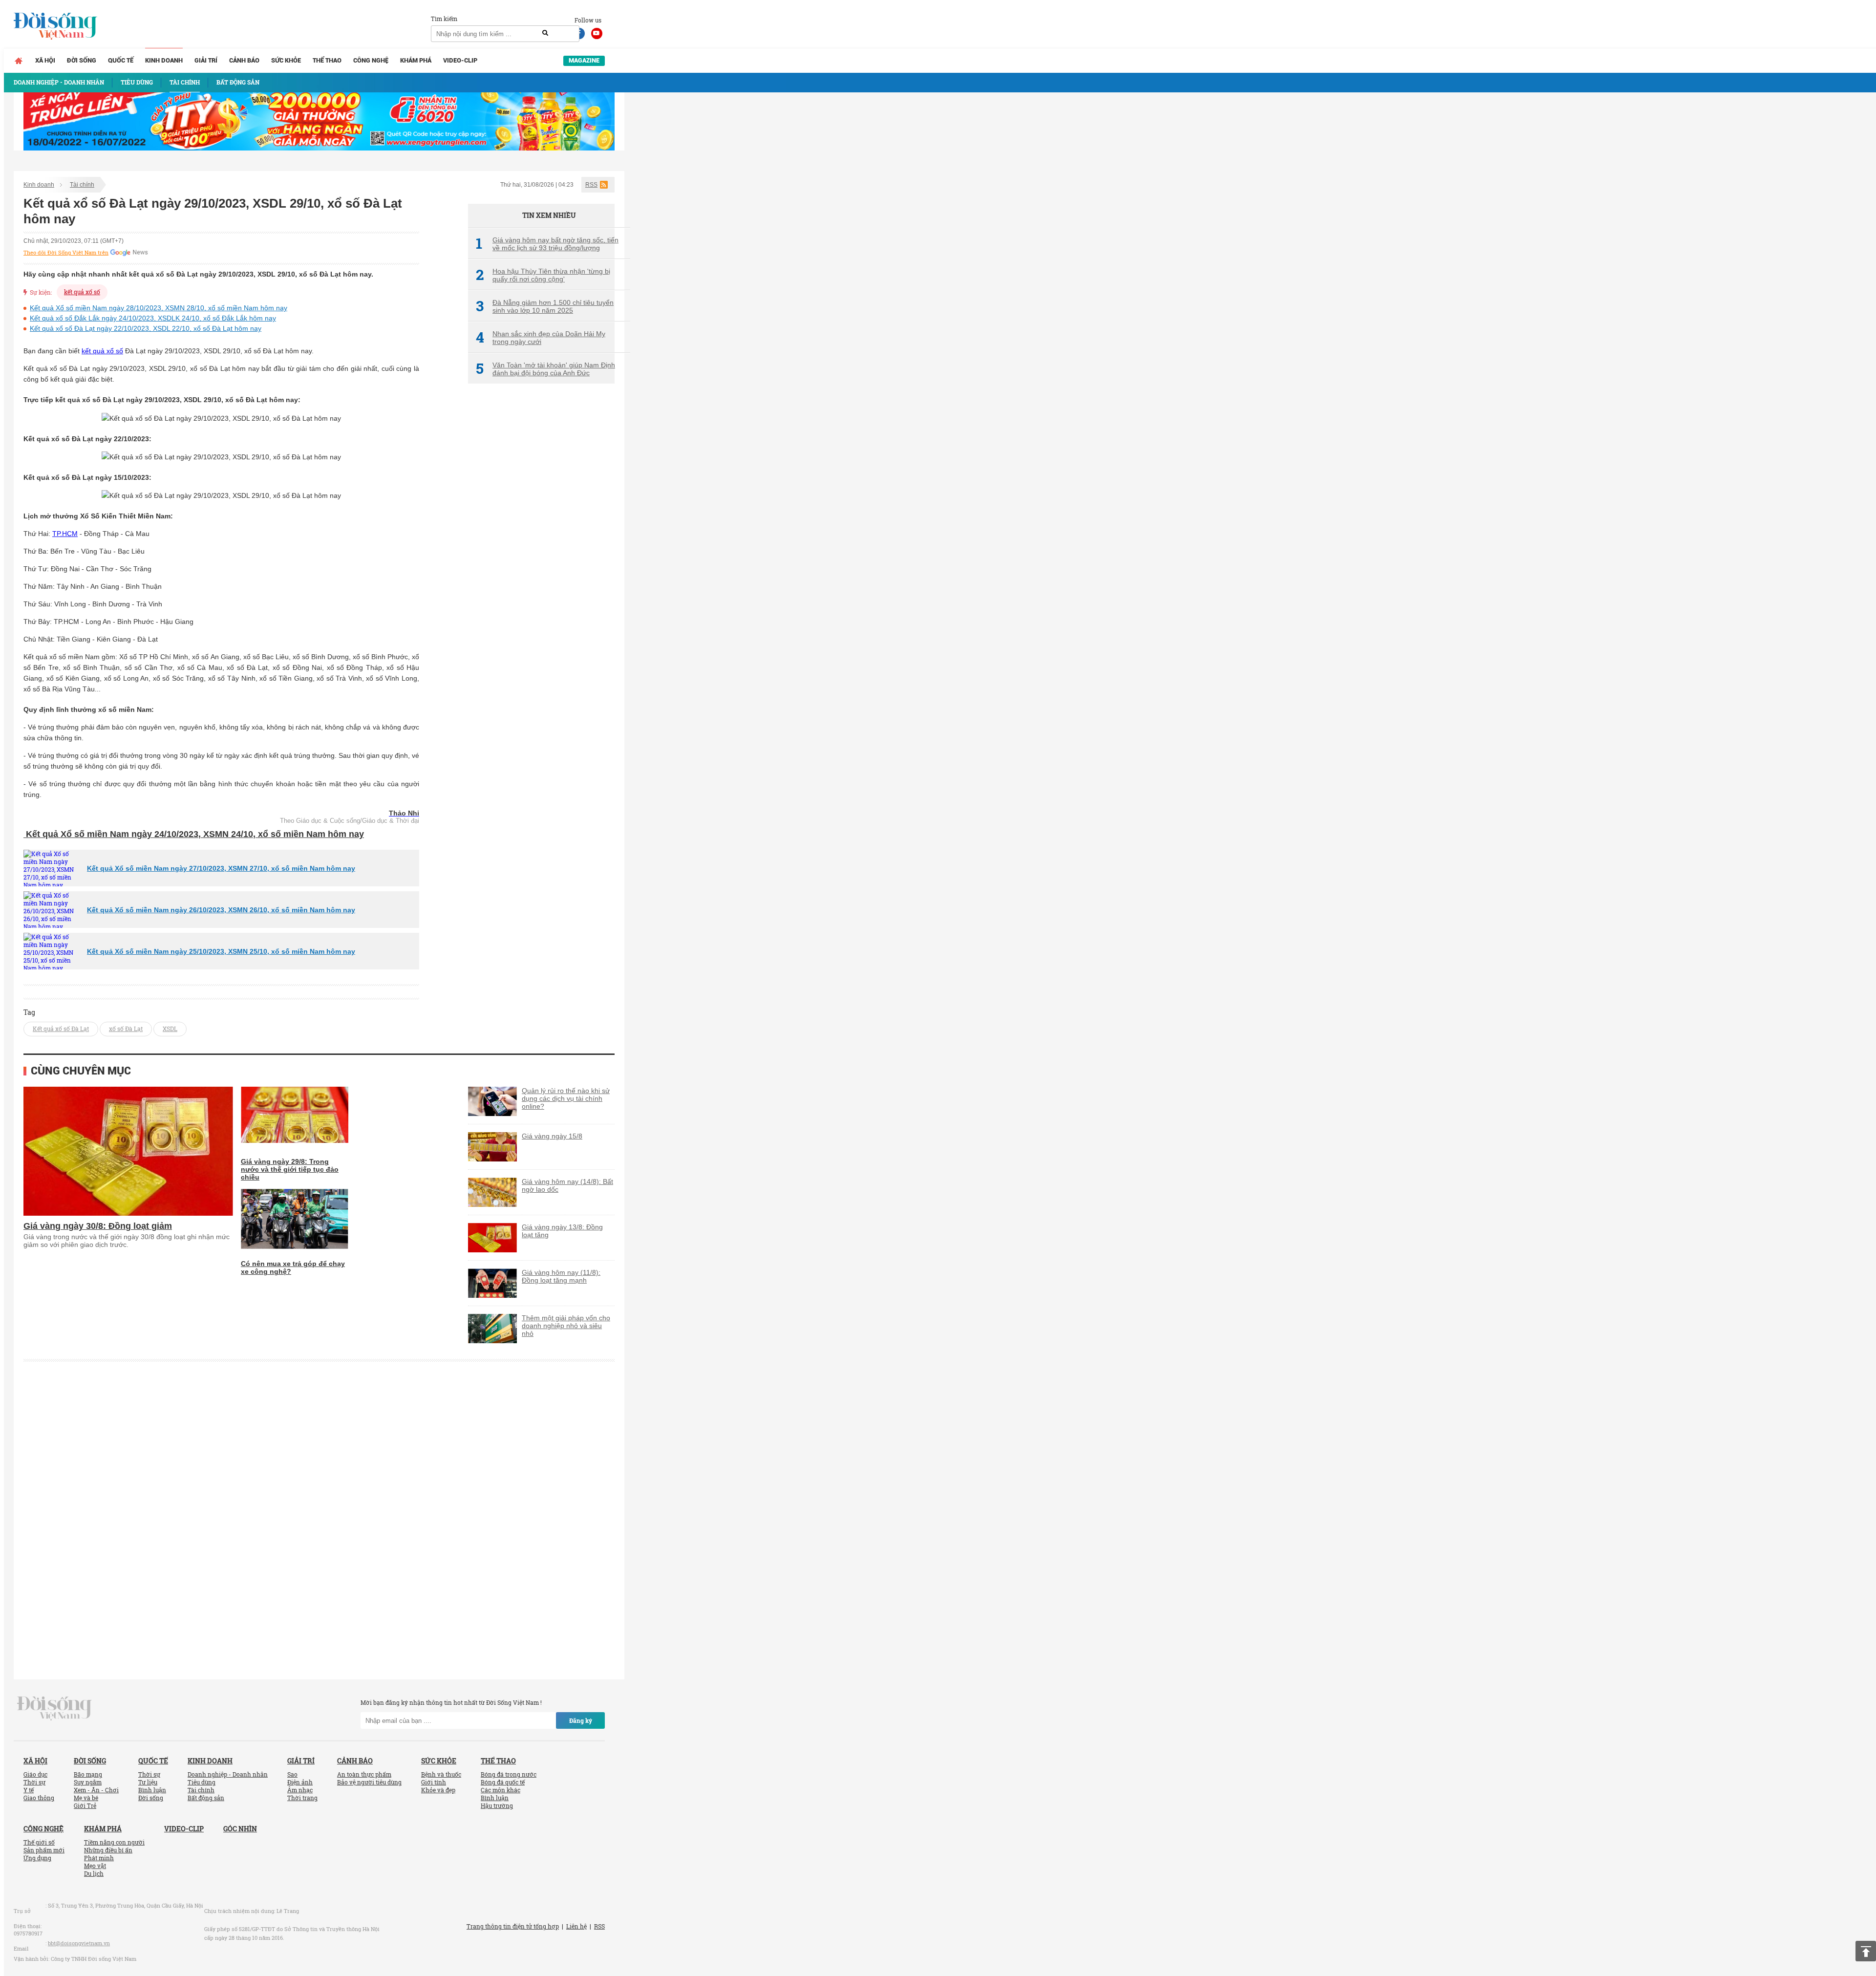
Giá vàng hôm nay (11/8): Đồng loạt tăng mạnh (561, 1276)
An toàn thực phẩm (364, 1774)
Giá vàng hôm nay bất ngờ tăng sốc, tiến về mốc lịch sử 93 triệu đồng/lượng (547, 244)
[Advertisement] (541, 555)
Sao (292, 1774)
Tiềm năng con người (114, 1842)
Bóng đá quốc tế (503, 1782)
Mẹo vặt (95, 1866)
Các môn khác (501, 1790)
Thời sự (34, 1782)
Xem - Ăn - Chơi (96, 1790)
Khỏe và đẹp (438, 1790)
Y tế (29, 1790)
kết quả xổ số (82, 292)
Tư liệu (148, 1782)
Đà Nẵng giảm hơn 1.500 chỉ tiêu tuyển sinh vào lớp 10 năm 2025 (545, 306)
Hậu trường (497, 1805)
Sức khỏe (286, 60)
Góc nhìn (240, 1829)
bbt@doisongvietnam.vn (79, 1943)
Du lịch (94, 1873)
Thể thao (327, 60)
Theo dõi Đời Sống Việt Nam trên (66, 253)
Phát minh (99, 1858)
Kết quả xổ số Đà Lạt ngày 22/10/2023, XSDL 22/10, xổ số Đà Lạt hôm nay (146, 328)
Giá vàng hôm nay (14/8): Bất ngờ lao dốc (567, 1185)
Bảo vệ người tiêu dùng (369, 1782)
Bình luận (152, 1790)
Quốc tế (121, 60)
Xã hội (45, 60)
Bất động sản (206, 1798)
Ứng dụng (37, 1858)
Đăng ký (581, 1720)
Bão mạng (88, 1774)
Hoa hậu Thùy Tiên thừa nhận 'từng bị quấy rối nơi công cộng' (543, 275)
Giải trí (206, 60)
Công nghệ (371, 60)
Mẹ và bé (86, 1798)
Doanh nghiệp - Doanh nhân (228, 1774)
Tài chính (82, 185)
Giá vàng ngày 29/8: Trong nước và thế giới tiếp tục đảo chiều (290, 1169)
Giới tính (434, 1782)
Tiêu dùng (202, 1782)
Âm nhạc (300, 1790)
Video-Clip (460, 60)
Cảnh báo (244, 60)
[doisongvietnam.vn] (54, 1708)
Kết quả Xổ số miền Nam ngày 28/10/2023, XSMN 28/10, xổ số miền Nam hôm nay (159, 308)
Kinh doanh (164, 60)
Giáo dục (35, 1774)
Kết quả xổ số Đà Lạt (61, 1029)
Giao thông (39, 1798)
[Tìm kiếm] (545, 33)
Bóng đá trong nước (509, 1774)
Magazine (584, 60)
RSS (591, 185)
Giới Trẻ (85, 1805)
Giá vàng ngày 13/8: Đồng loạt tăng (562, 1231)
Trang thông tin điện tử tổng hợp (513, 1926)
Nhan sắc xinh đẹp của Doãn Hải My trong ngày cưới (541, 338)
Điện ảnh (300, 1782)
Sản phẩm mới (44, 1850)
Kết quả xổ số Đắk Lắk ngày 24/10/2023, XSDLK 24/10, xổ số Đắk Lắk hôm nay (153, 318)
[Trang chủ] (19, 61)
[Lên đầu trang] (1866, 1951)
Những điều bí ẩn (108, 1850)
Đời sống (82, 60)
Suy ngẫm (88, 1782)
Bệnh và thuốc (441, 1774)
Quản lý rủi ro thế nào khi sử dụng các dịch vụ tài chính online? (566, 1098)
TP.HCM (65, 534)
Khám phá (416, 60)
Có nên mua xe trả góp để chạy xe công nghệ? (293, 1267)
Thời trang (302, 1798)
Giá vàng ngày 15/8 (552, 1136)
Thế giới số (39, 1842)
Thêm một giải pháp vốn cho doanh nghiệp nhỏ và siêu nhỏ (566, 1326)
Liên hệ (576, 1926)
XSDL (170, 1029)
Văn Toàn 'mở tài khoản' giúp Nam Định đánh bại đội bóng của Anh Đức (545, 369)
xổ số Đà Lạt (126, 1029)
